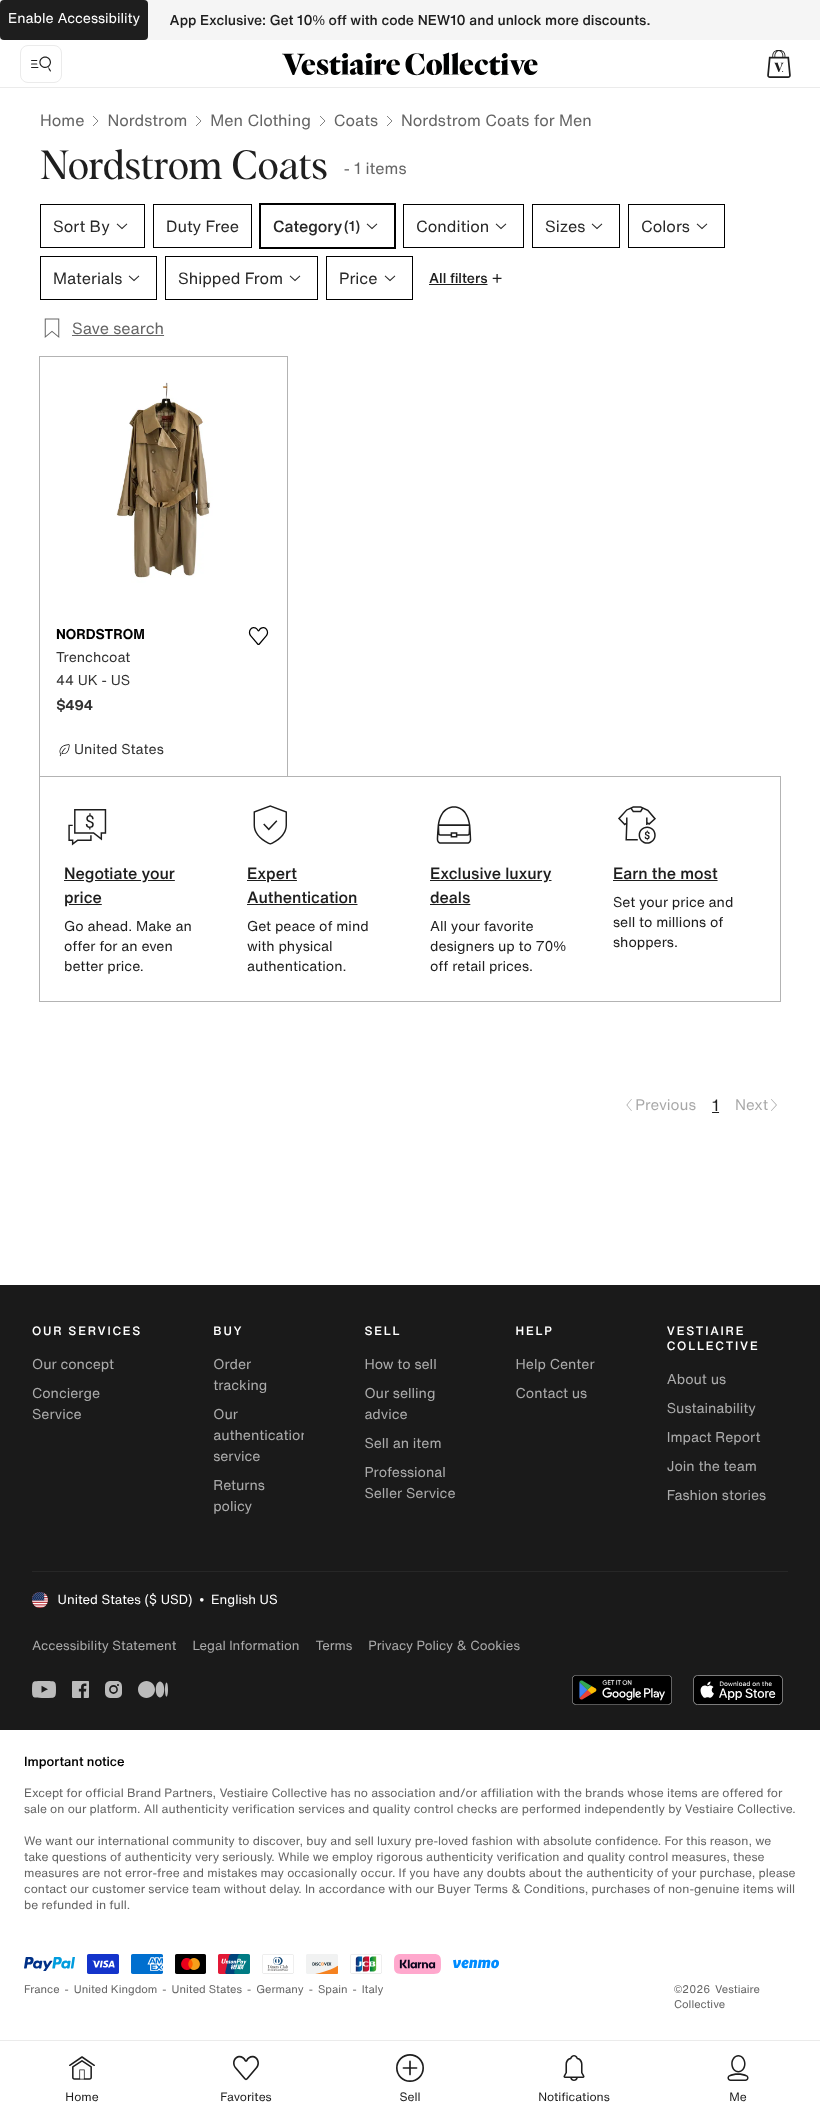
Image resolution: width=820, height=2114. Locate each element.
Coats (356, 120)
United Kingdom (116, 1989)
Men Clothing (260, 120)
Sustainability (711, 1408)
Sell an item (402, 1443)
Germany (280, 1989)
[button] (779, 64)
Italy (373, 1989)
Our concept (73, 1364)
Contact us (552, 1393)
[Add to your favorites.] (259, 636)
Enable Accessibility (74, 18)
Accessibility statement (104, 1645)
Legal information (245, 1645)
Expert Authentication (302, 885)
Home (62, 120)
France (42, 1989)
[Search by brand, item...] (41, 64)
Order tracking (240, 1375)
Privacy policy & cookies (444, 1645)
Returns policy (239, 1496)
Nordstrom (147, 120)
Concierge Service (66, 1404)
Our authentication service (261, 1435)
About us (696, 1379)
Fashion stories (716, 1495)
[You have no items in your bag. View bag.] (779, 64)
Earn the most (665, 873)
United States (207, 1989)
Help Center (555, 1364)
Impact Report (714, 1437)
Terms (333, 1645)
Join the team (712, 1466)
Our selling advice (399, 1404)
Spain (333, 1989)
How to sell (400, 1364)
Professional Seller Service (409, 1483)
